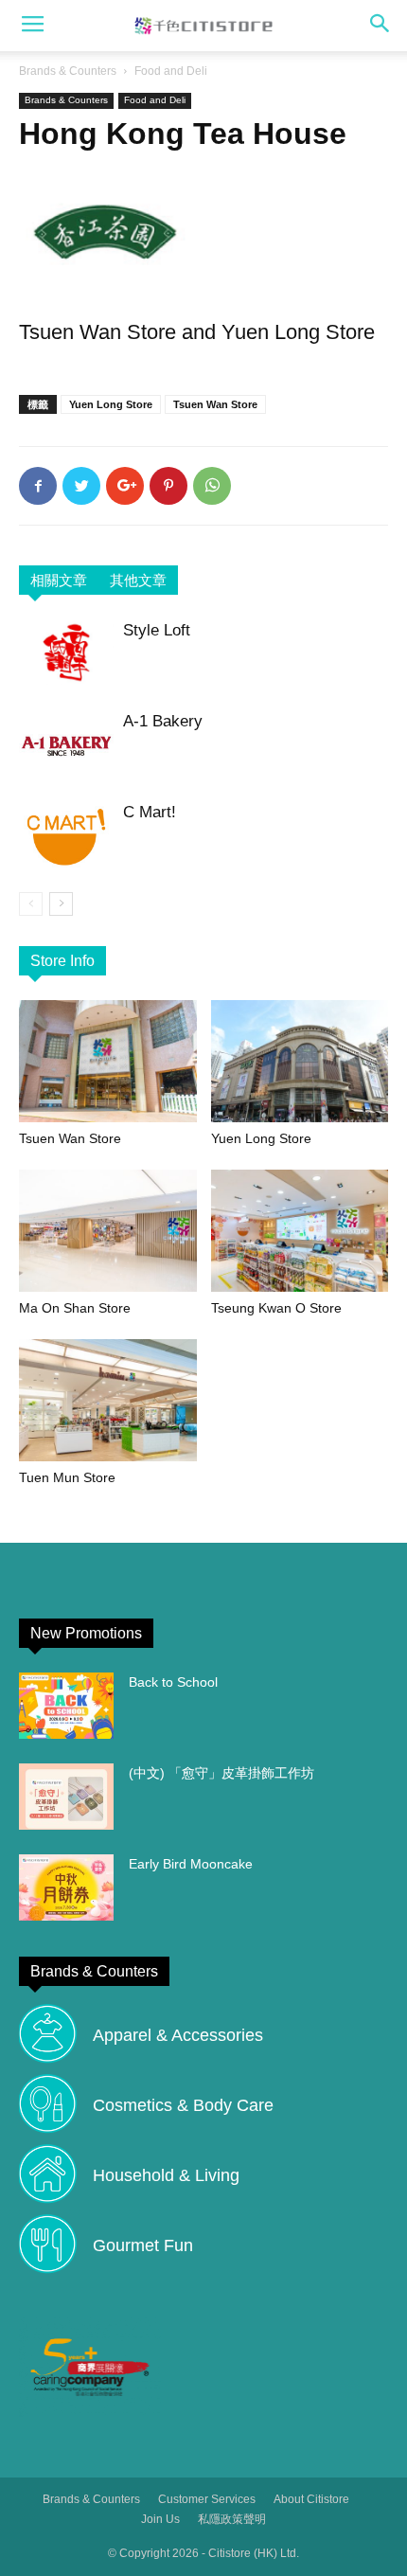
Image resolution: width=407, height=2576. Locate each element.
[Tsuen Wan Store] (108, 1061)
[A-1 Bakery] (66, 746)
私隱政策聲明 (232, 2519)
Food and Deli (171, 71)
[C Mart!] (66, 837)
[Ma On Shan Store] (108, 1231)
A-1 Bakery (163, 721)
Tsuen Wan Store (215, 404)
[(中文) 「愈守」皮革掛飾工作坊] (66, 1797)
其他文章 (138, 580)
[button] (380, 26)
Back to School (173, 1682)
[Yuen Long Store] (300, 1061)
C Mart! (150, 812)
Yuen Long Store (111, 404)
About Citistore (311, 2499)
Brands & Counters (68, 71)
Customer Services (207, 2499)
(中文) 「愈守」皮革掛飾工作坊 (221, 1773)
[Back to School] (66, 1706)
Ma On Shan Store (75, 1308)
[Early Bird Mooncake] (66, 1887)
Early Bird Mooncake (191, 1864)
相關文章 (59, 580)
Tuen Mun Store (67, 1477)
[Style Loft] (66, 652)
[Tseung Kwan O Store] (300, 1231)
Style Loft (157, 630)
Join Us (160, 2519)
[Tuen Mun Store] (108, 1400)
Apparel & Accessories (178, 2035)
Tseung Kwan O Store (276, 1308)
